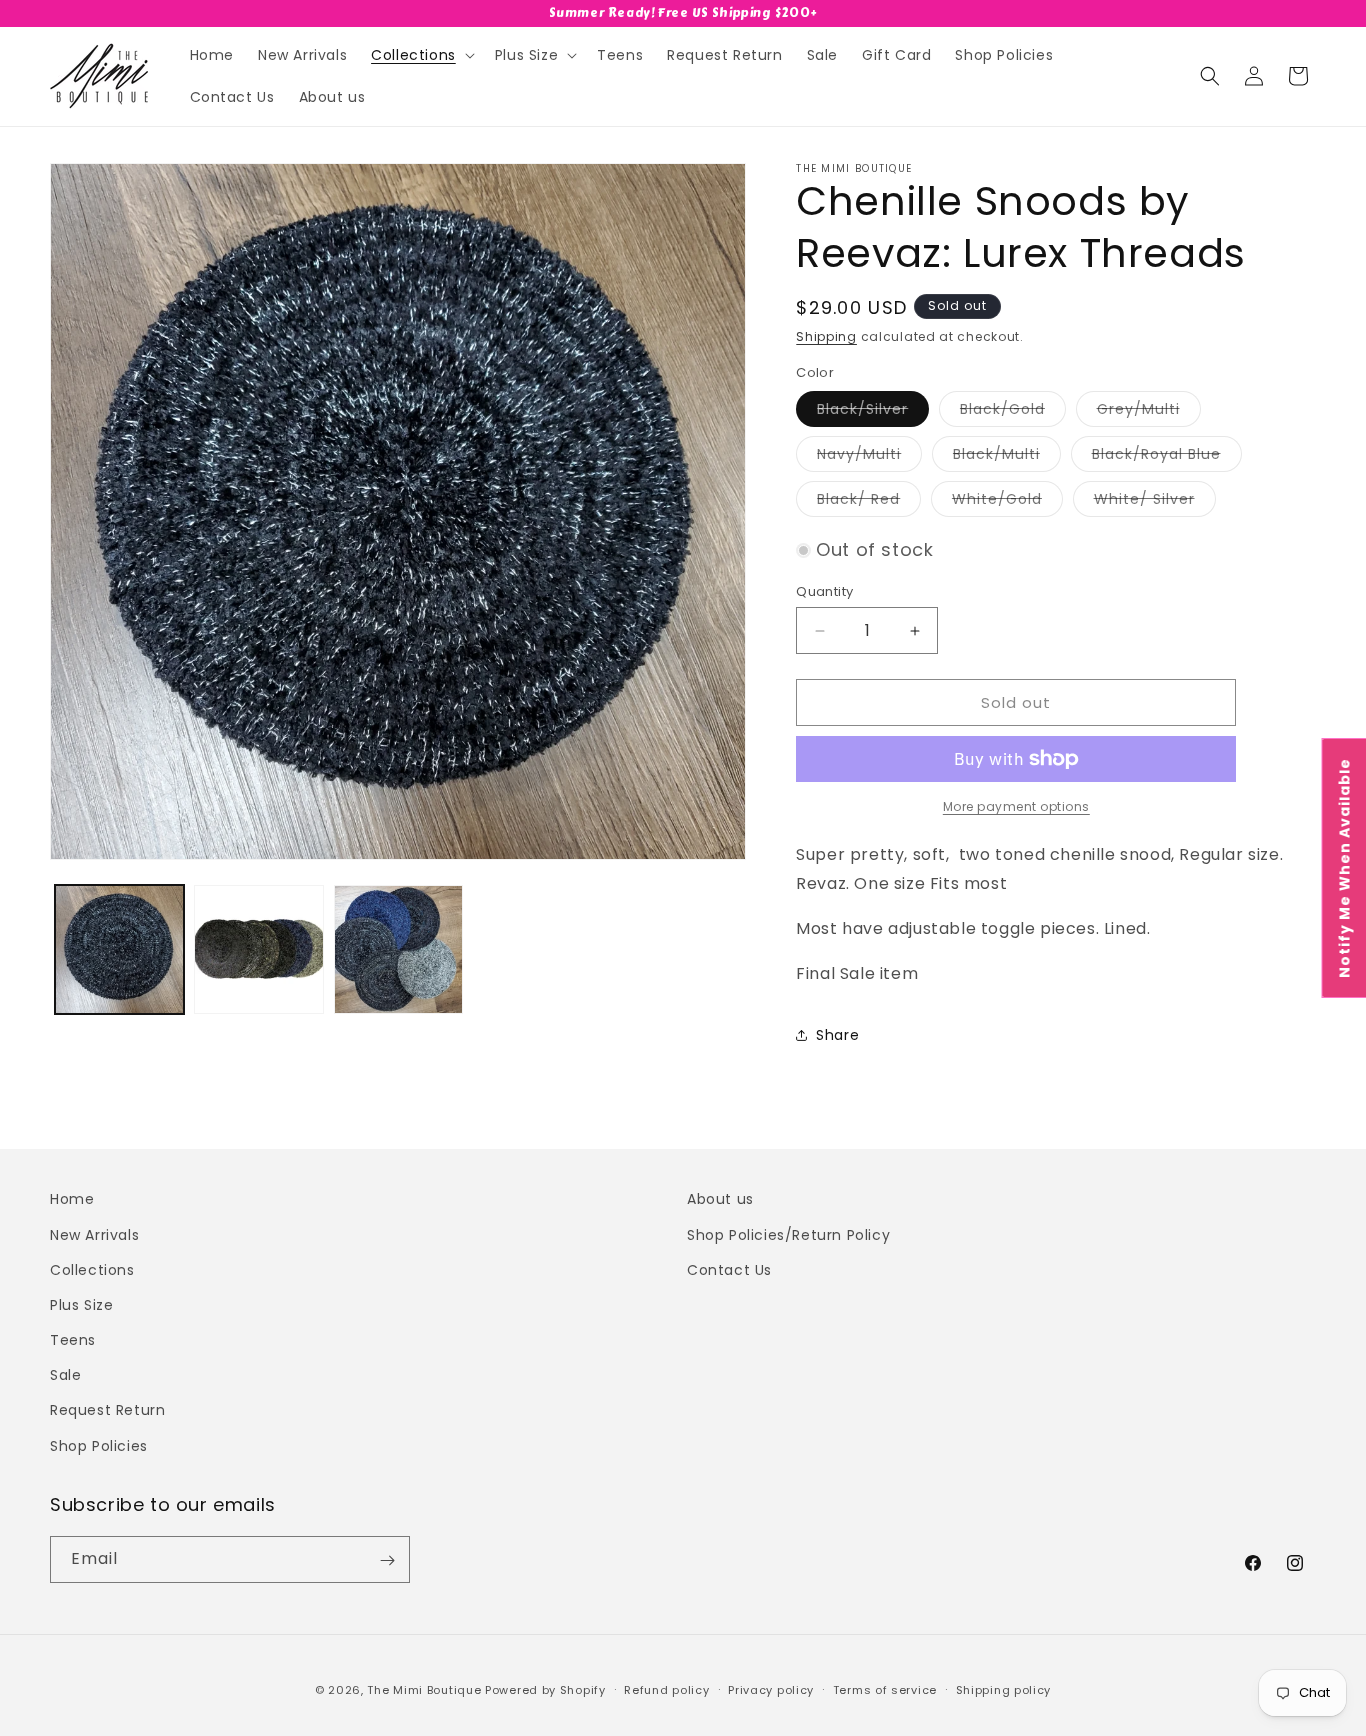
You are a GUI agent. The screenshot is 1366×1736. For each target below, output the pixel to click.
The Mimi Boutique (424, 1690)
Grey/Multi (1149, 412)
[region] (683, 13)
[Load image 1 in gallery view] (119, 949)
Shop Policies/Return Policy (788, 1234)
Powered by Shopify (545, 1690)
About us (720, 1199)
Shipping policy (1004, 1689)
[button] (421, 55)
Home (72, 1199)
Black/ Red (869, 502)
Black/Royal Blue (1167, 457)
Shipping (826, 336)
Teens (73, 1339)
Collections (92, 1269)
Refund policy (666, 1689)
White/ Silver (1155, 502)
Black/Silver (873, 412)
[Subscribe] (387, 1560)
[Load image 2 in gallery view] (258, 949)
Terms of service (885, 1689)
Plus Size (81, 1304)
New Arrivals (94, 1234)
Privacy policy (771, 1689)
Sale (65, 1375)
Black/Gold (1013, 412)
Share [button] (837, 1035)
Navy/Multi (869, 457)
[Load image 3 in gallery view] (398, 949)
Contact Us (729, 1269)
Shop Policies (99, 1445)
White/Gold (1007, 502)
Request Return (107, 1410)
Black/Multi (1007, 457)
